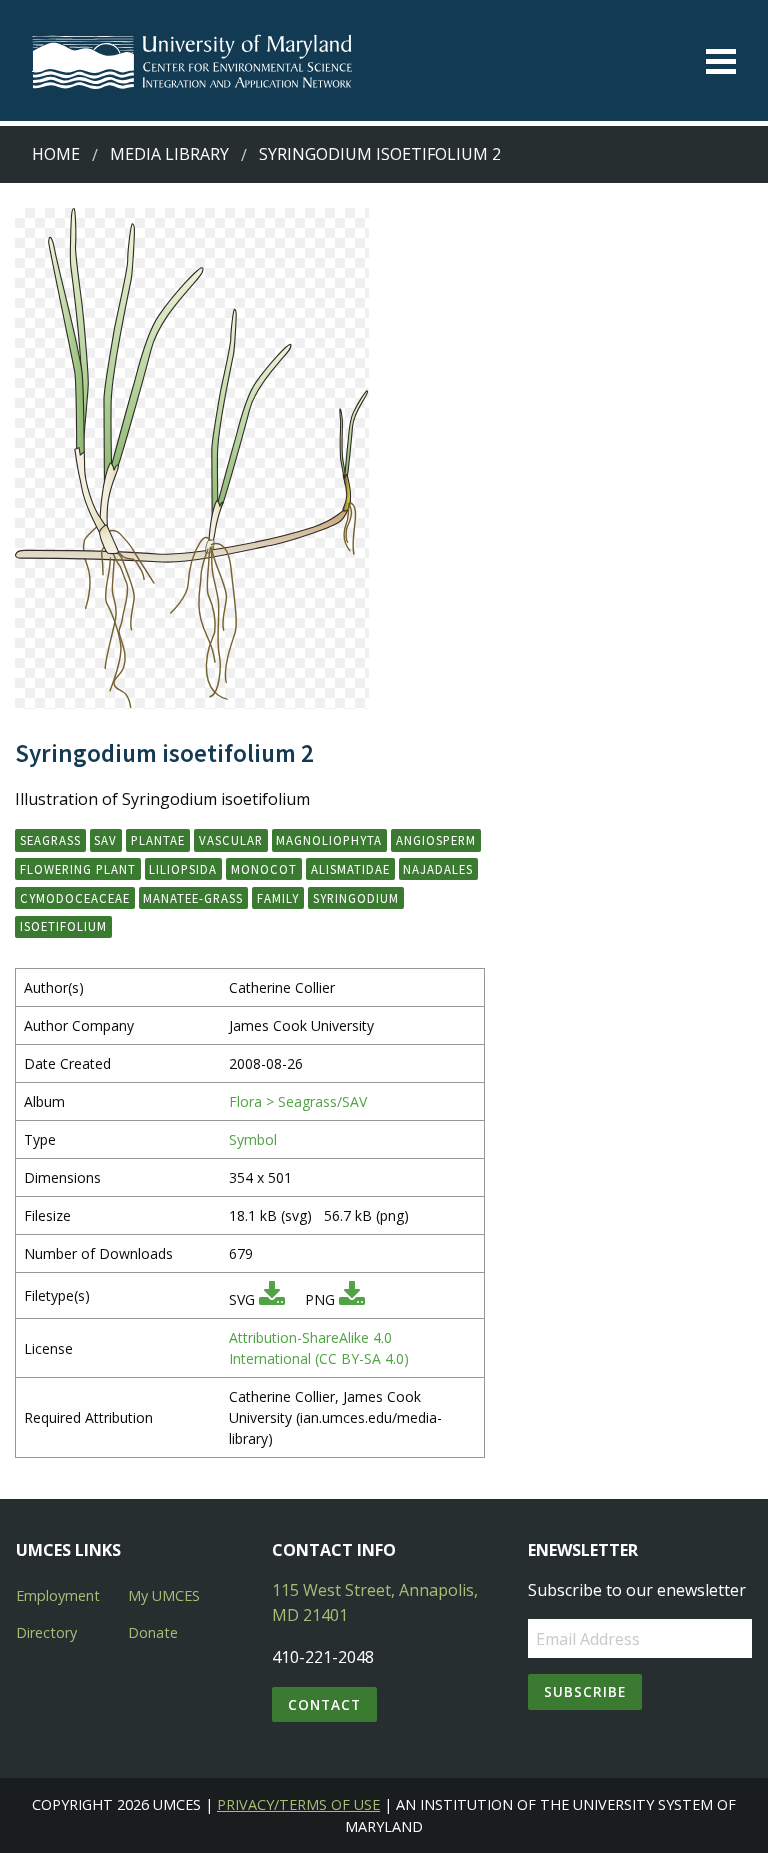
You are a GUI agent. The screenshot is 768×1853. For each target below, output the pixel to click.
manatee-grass (193, 898)
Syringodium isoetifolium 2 (380, 154)
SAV (105, 840)
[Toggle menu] (721, 61)
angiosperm (436, 840)
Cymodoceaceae (75, 898)
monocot (264, 869)
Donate (153, 1632)
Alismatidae (350, 869)
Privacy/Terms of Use (298, 1804)
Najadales (438, 869)
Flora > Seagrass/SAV (298, 1101)
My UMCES (164, 1595)
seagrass (50, 840)
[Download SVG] (272, 1299)
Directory (46, 1632)
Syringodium (356, 898)
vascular (231, 840)
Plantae (158, 840)
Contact (324, 1704)
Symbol (253, 1139)
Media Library (169, 154)
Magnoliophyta (329, 840)
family (278, 898)
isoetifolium (63, 926)
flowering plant (78, 869)
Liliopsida (183, 869)
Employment (58, 1595)
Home (56, 154)
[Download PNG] (352, 1299)
